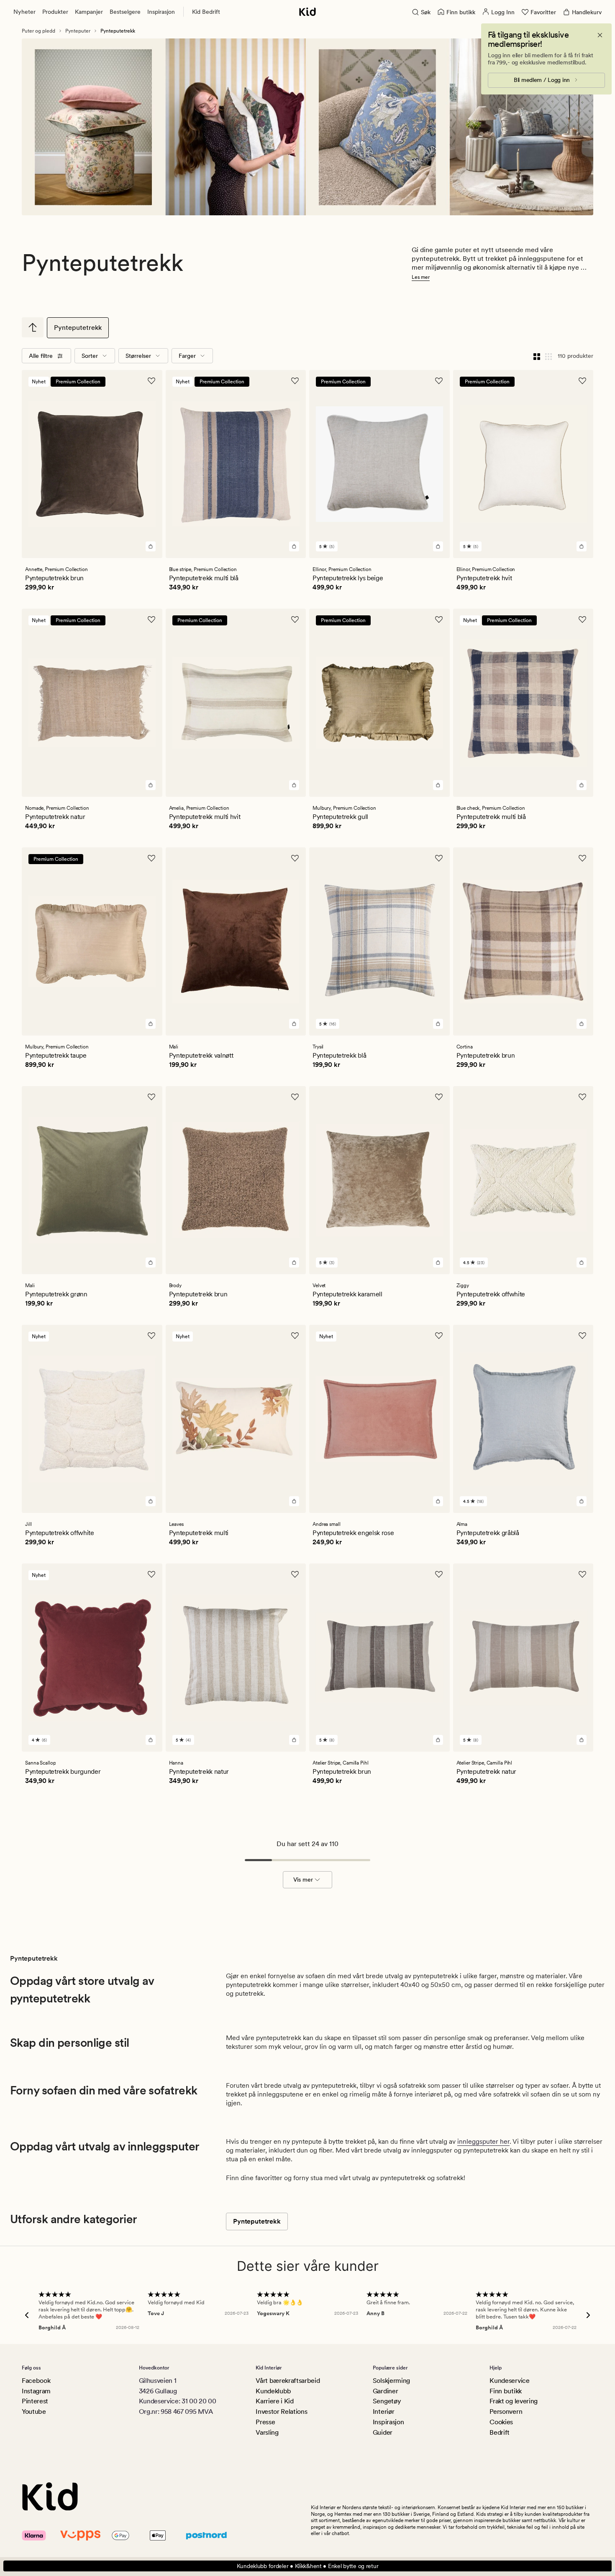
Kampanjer (89, 12)
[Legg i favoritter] (151, 381)
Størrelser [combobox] (138, 356)
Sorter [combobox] (90, 356)
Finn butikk (505, 2391)
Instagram (36, 2391)
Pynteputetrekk (78, 328)
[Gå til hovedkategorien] (33, 327)
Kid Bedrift (206, 12)
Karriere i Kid (275, 2401)
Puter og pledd (38, 31)
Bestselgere (125, 12)
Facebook (36, 2381)
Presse (265, 2422)
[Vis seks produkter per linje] (548, 356)
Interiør (383, 2411)
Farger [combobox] (187, 356)
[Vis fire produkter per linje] (537, 356)
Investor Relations (281, 2411)
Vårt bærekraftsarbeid (288, 2381)
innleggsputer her (483, 2141)
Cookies (501, 2422)
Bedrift (500, 2432)
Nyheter (24, 12)
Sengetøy (387, 2401)
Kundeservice (509, 2381)
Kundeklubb (273, 2391)
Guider (383, 2432)
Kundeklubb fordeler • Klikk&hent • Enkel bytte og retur (308, 2566)
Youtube (34, 2411)
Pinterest (35, 2401)
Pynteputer (78, 31)
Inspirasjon (161, 12)
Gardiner (385, 2391)
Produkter (55, 12)
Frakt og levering (514, 2401)
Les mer (421, 277)
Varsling (267, 2432)
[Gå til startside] (307, 12)
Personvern (506, 2411)
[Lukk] (600, 35)
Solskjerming (391, 2381)
